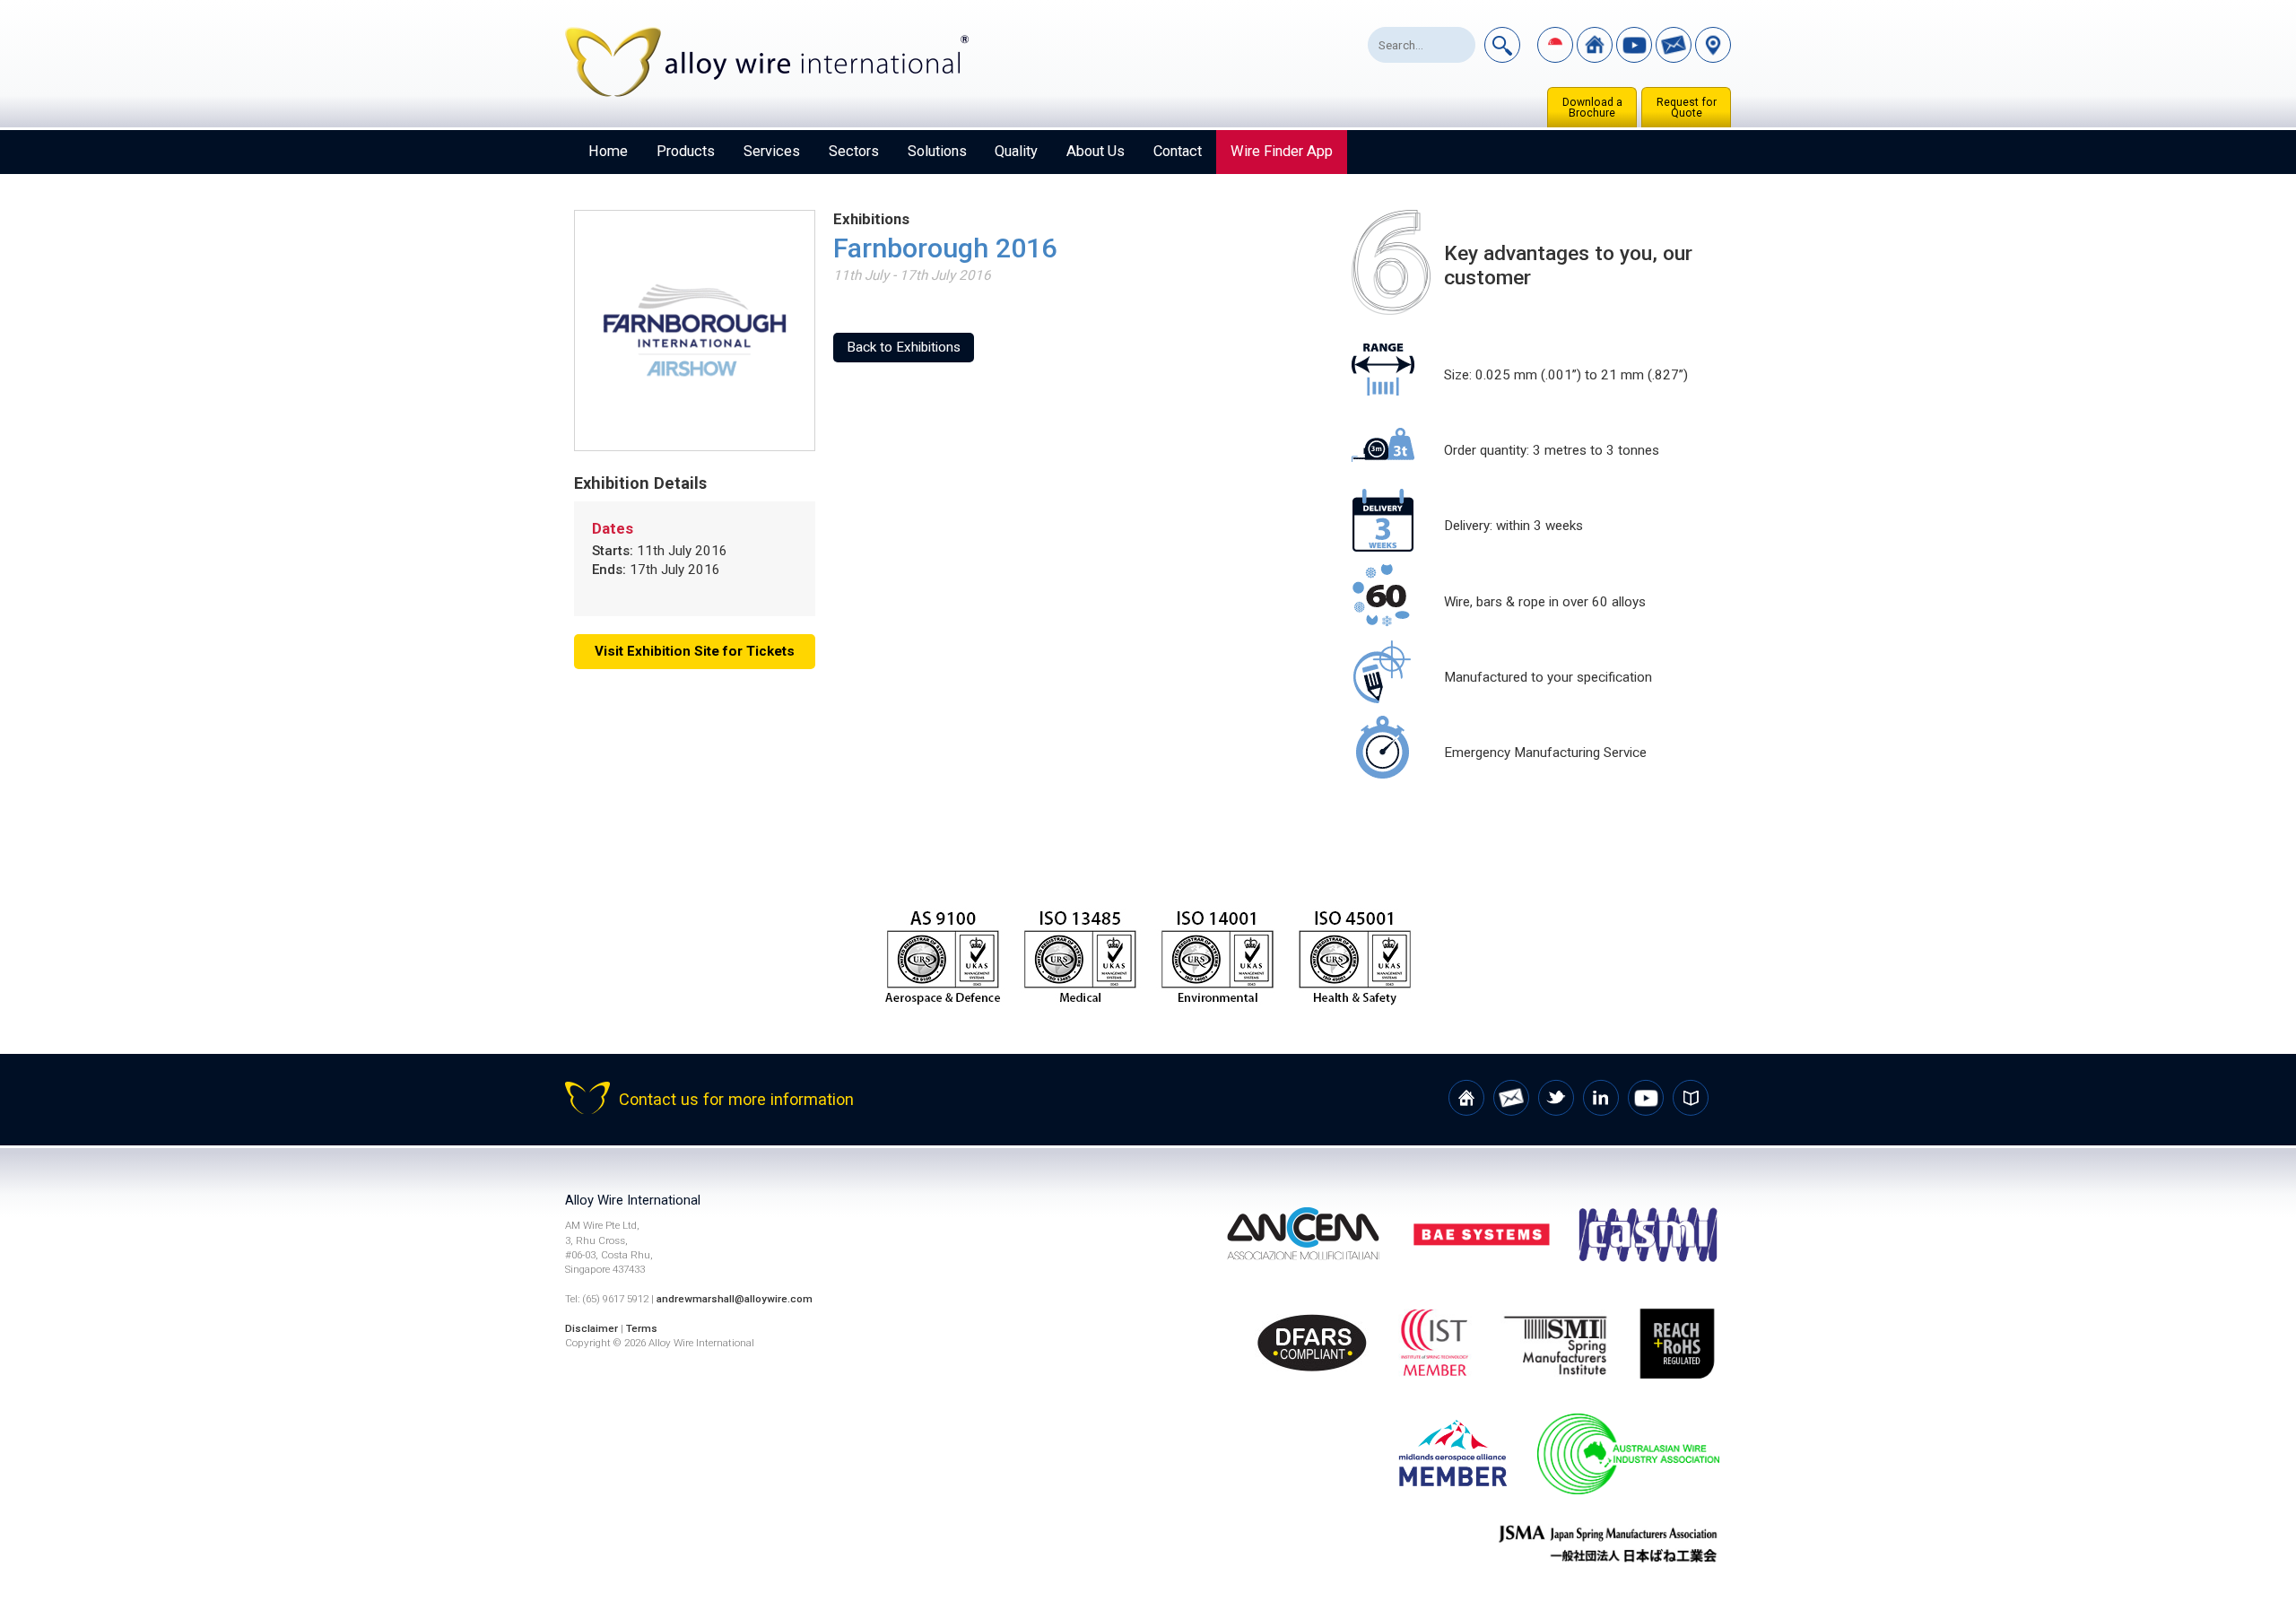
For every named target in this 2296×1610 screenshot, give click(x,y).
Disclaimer (591, 1328)
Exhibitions (871, 219)
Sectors (854, 151)
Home (608, 151)
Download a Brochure (1592, 108)
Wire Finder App (1282, 151)
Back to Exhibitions (904, 347)
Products (686, 151)
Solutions (937, 151)
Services (772, 151)
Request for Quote (1687, 108)
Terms (642, 1328)
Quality (1016, 151)
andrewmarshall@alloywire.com (735, 1299)
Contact (1178, 151)
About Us (1096, 151)
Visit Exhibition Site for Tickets (695, 651)
